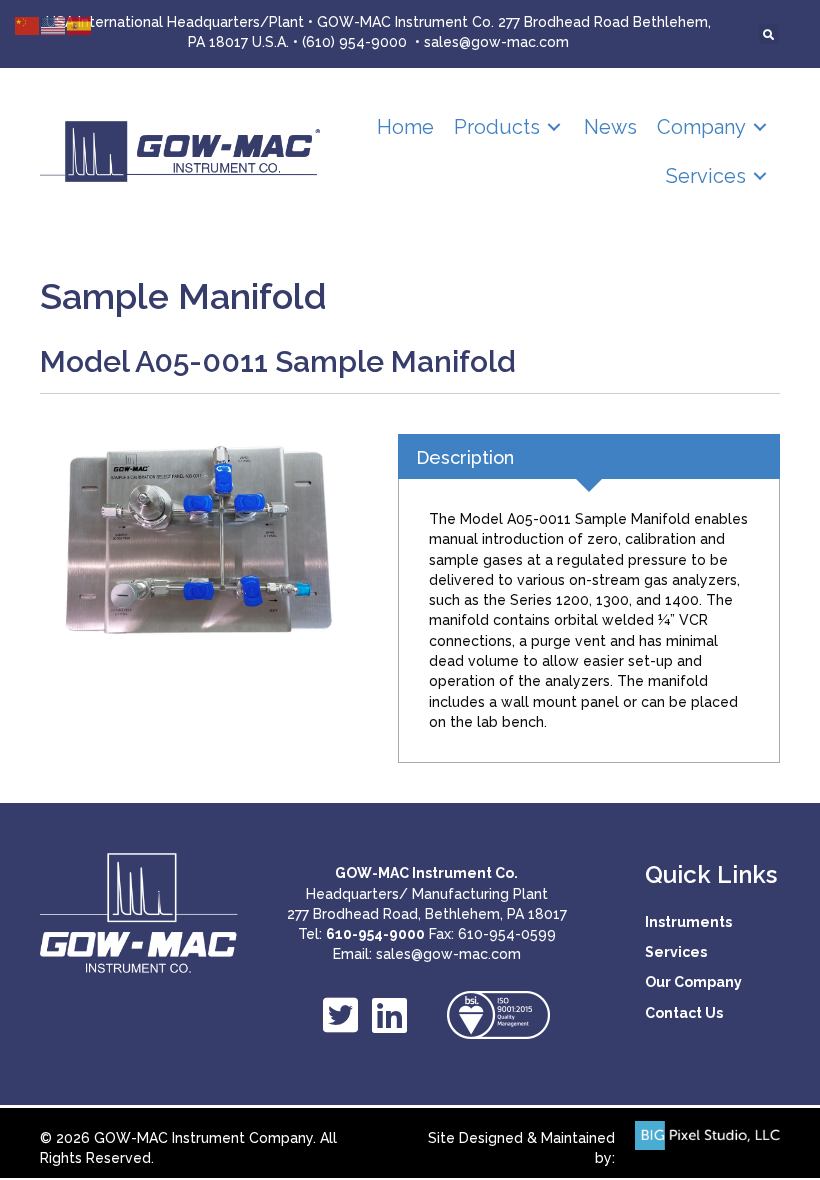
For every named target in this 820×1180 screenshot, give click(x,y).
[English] (54, 25)
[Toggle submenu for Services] (760, 176)
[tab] (589, 456)
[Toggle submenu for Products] (554, 127)
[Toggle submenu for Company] (760, 127)
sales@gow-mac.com (496, 42)
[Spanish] (80, 25)
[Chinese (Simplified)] (28, 25)
